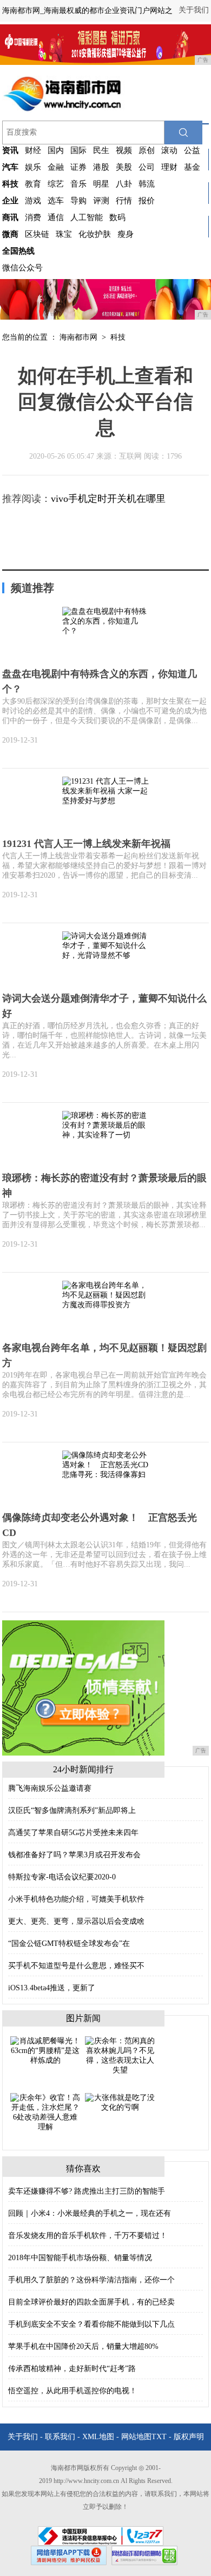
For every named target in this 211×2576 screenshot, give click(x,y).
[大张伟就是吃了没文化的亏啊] (120, 2102)
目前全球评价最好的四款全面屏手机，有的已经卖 (91, 2302)
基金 (192, 167)
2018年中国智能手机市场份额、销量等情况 (80, 2258)
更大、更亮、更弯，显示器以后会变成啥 (76, 1921)
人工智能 (87, 217)
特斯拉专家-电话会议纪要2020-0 (62, 1877)
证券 (78, 167)
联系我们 (60, 2437)
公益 (192, 150)
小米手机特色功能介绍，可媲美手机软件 (76, 1899)
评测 (101, 201)
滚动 (169, 150)
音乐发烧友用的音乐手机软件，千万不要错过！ (88, 2236)
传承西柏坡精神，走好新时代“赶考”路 (72, 2369)
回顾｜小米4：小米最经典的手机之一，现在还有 (90, 2213)
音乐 (78, 184)
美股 (124, 167)
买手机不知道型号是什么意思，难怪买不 (76, 1966)
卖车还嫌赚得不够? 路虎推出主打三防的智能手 (87, 2191)
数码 (117, 217)
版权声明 (189, 2437)
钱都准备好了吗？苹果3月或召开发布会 (74, 1855)
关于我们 (194, 10)
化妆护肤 (95, 234)
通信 (56, 217)
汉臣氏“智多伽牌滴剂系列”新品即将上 (72, 1810)
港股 (101, 167)
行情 (124, 201)
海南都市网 (78, 337)
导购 (78, 201)
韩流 (147, 184)
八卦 (124, 184)
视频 (124, 150)
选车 (56, 201)
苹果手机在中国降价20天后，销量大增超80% (83, 2346)
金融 (56, 167)
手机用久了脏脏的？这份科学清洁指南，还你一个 (91, 2280)
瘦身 (126, 234)
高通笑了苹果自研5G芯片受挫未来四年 (73, 1833)
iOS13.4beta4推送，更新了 (52, 1988)
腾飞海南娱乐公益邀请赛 (50, 1788)
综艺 (56, 184)
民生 (101, 150)
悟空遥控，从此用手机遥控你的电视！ (72, 2391)
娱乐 (33, 167)
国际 (78, 150)
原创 (147, 150)
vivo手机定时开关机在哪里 (108, 499)
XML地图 (98, 2437)
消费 (33, 217)
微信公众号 (22, 268)
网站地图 (136, 2437)
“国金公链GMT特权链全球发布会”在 (69, 1943)
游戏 (33, 201)
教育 (33, 184)
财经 (33, 150)
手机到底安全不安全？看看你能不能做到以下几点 (91, 2324)
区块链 (37, 234)
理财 (169, 167)
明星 (101, 184)
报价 (147, 201)
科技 (118, 337)
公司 (147, 167)
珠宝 (64, 234)
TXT (159, 2437)
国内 (56, 150)
